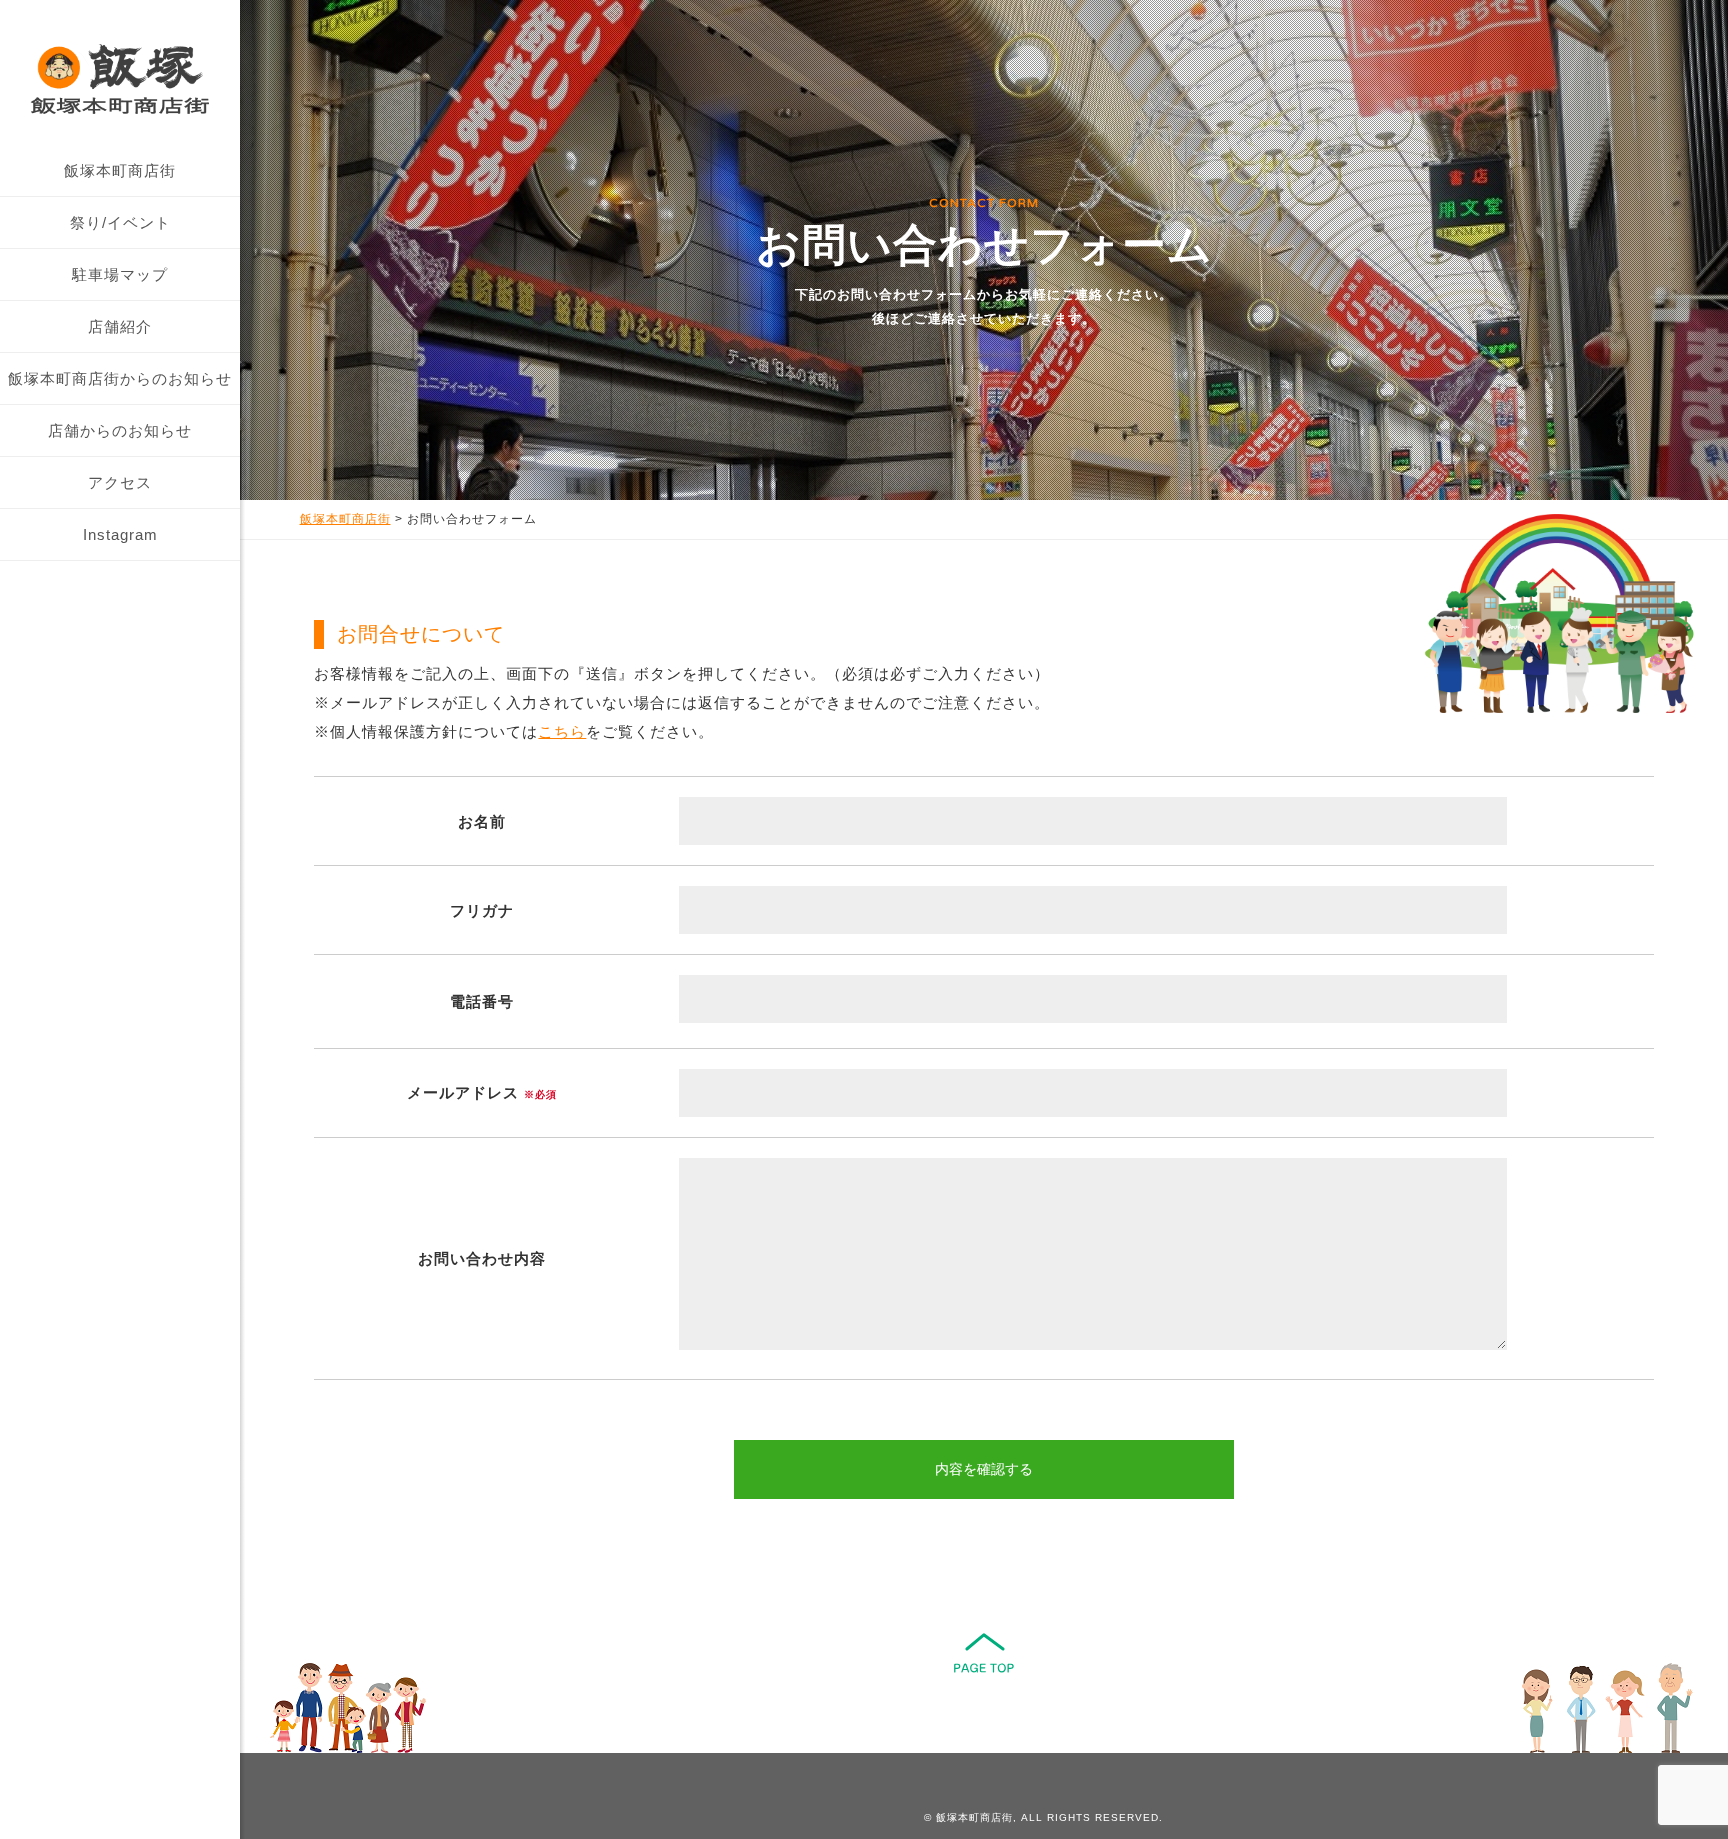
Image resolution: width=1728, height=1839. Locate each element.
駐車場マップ (120, 274)
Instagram (120, 534)
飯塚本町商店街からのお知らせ (120, 378)
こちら (562, 731)
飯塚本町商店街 (120, 170)
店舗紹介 (120, 326)
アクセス (120, 482)
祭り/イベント (120, 222)
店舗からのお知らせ (120, 430)
